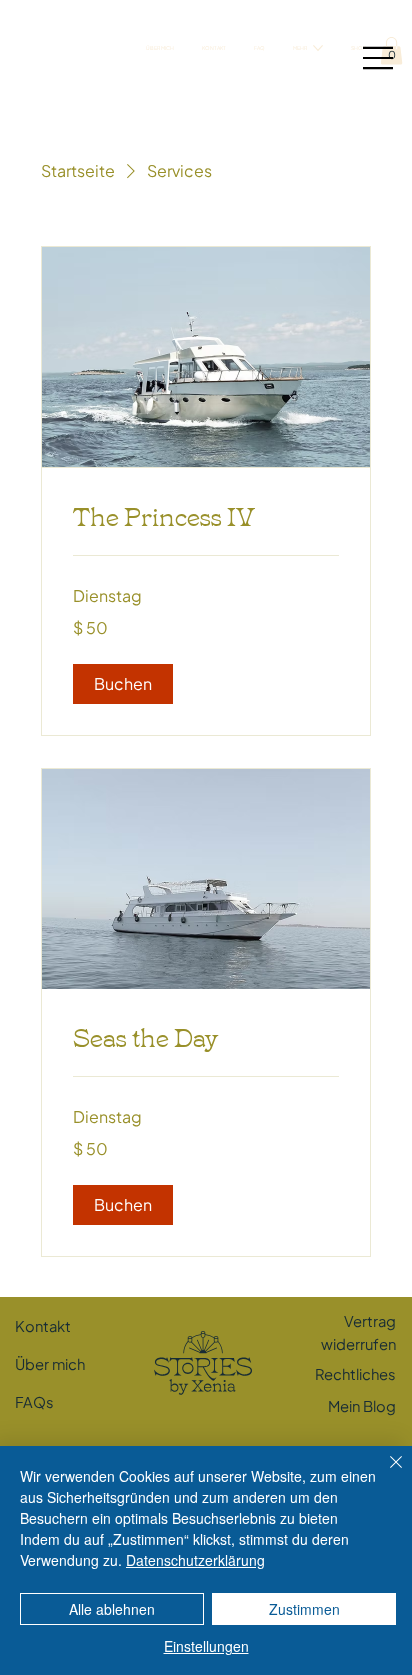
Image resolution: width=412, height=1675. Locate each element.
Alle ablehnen (112, 1609)
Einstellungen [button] (206, 1646)
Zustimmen (304, 1609)
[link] (206, 515)
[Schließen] (384, 1474)
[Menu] (374, 58)
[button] (123, 684)
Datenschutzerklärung (195, 1560)
